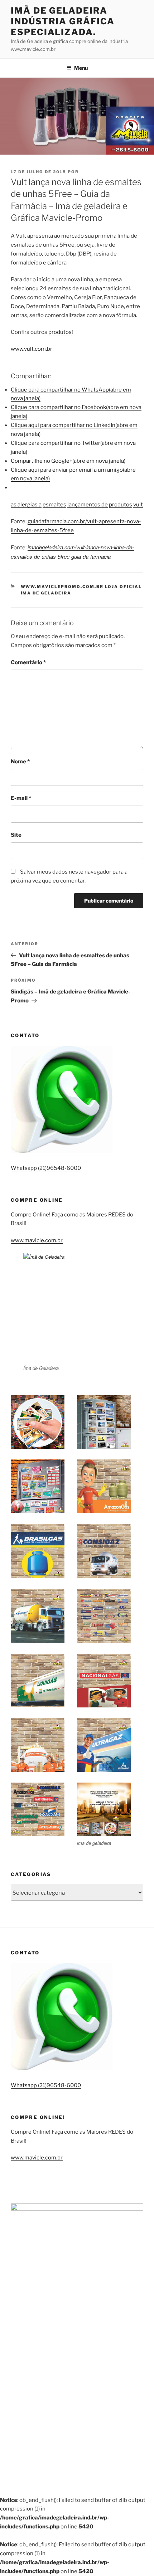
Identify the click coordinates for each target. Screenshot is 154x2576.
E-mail (21, 798)
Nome (20, 762)
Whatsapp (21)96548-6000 (46, 1168)
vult (138, 505)
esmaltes (54, 505)
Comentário (28, 662)
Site (16, 835)
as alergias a (26, 505)
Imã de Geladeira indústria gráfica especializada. (63, 21)
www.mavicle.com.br (37, 1240)
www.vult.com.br (32, 349)
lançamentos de (88, 505)
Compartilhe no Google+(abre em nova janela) (68, 461)
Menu (81, 68)
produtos (59, 332)
